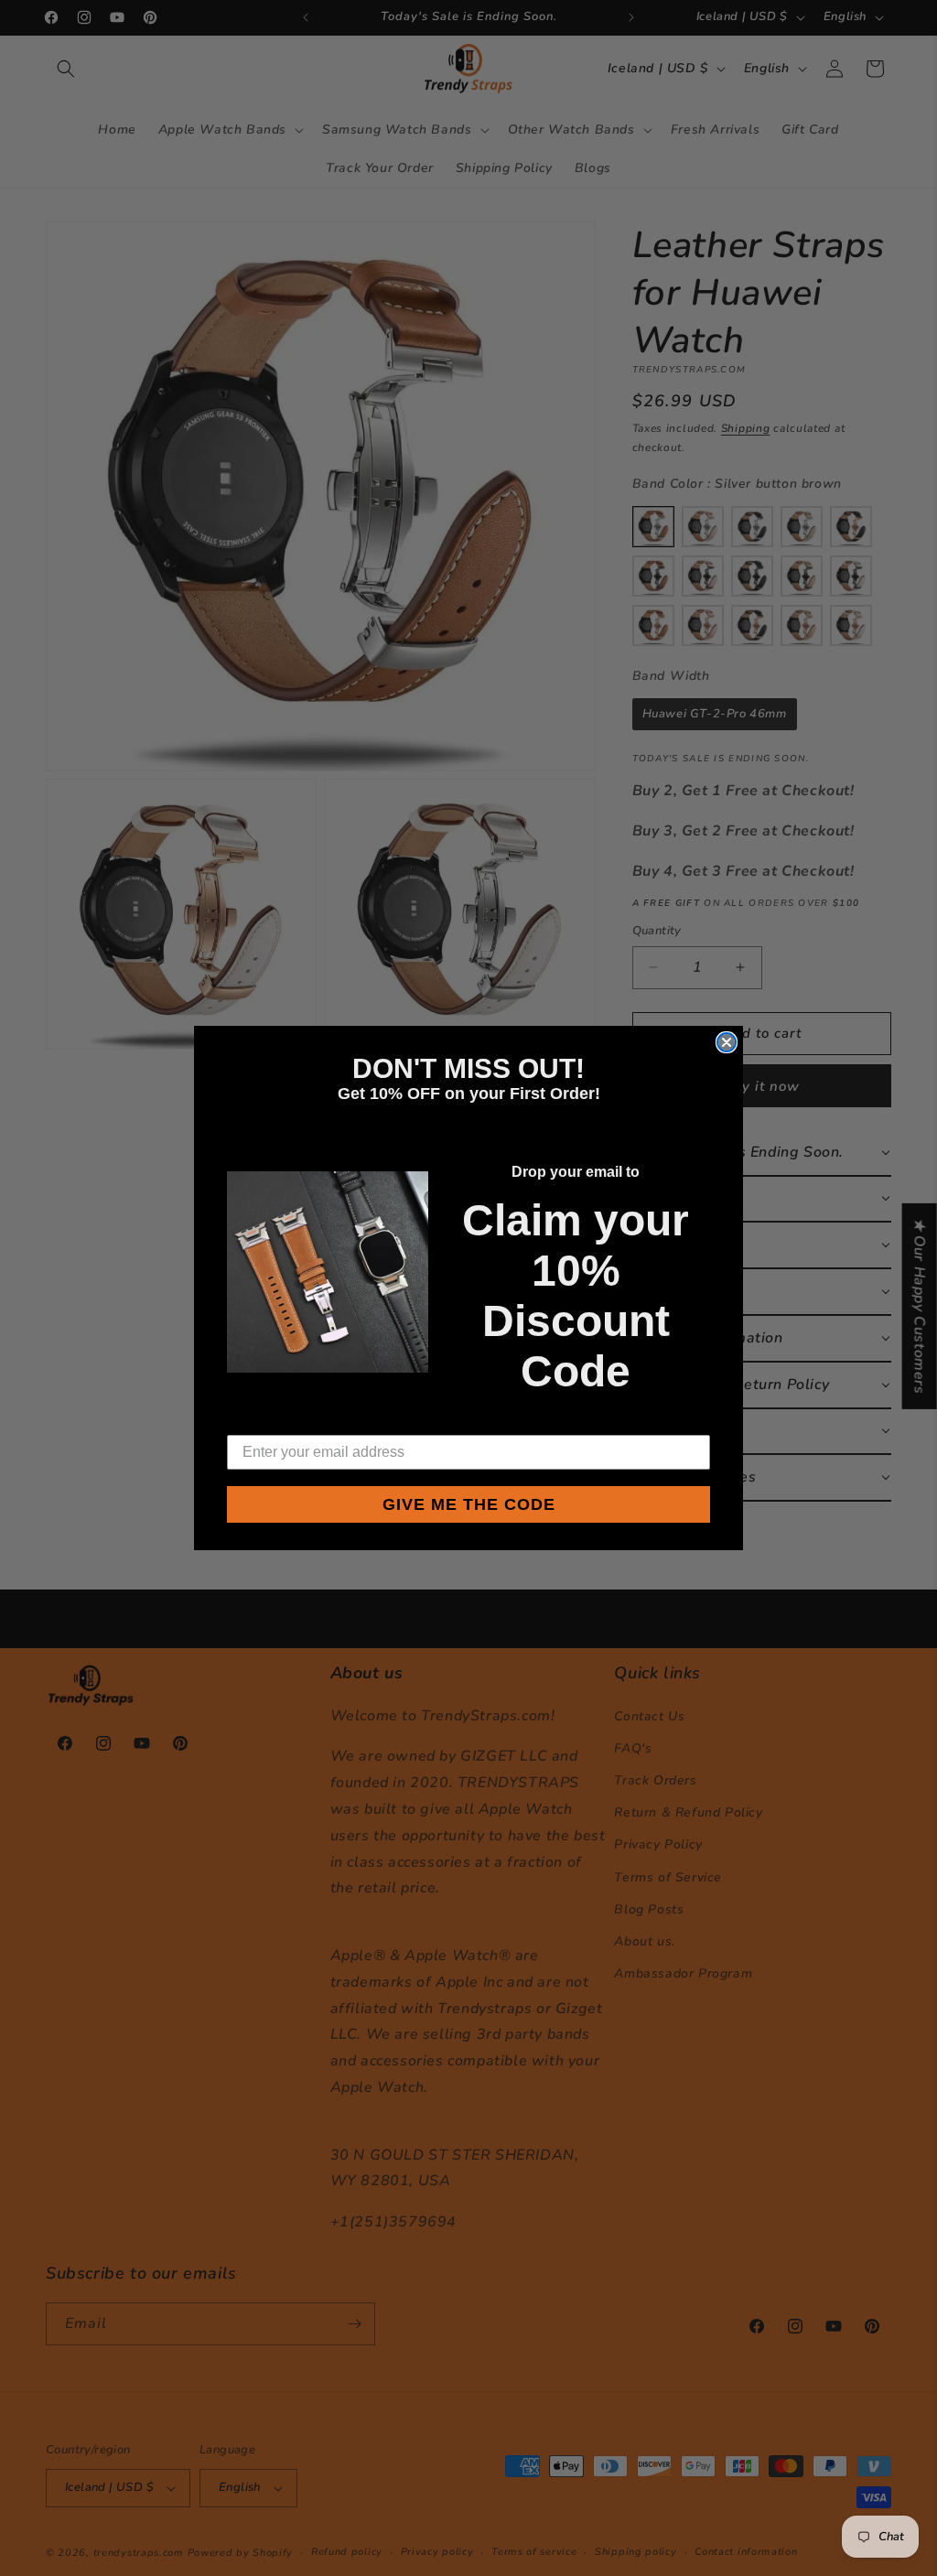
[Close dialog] (727, 1042)
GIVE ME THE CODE (469, 1504)
